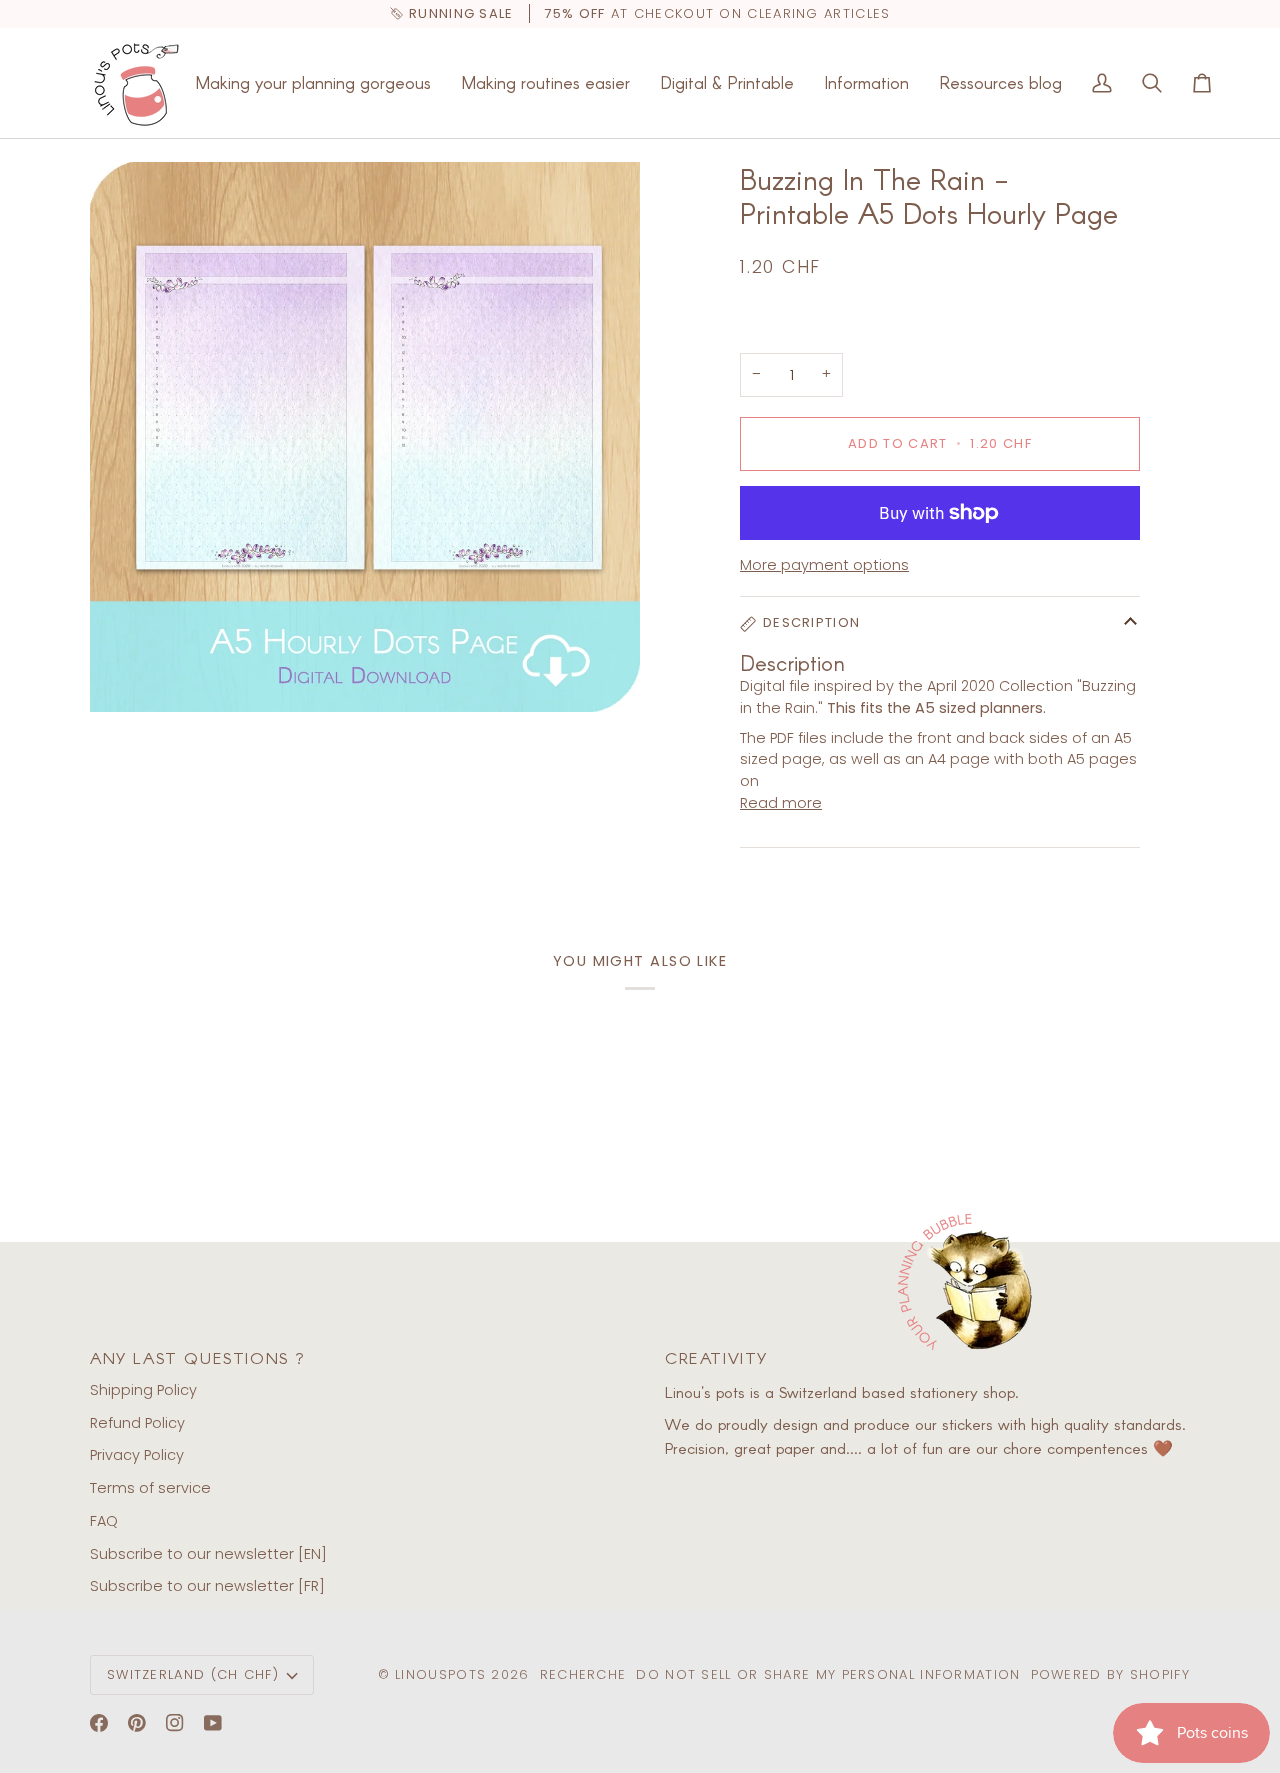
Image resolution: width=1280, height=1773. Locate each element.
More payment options (824, 565)
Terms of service (150, 1488)
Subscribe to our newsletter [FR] (207, 1586)
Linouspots (440, 1674)
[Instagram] (175, 1723)
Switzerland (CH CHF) (193, 1674)
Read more (781, 803)
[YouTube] (213, 1723)
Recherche (583, 1674)
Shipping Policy (143, 1390)
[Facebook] (99, 1723)
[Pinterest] (137, 1723)
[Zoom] (365, 437)
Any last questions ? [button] (198, 1357)
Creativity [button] (716, 1357)
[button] (313, 83)
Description (811, 622)
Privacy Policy (137, 1455)
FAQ (104, 1521)
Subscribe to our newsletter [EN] (208, 1554)
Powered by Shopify (1110, 1674)
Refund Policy (137, 1423)
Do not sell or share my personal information (828, 1674)
